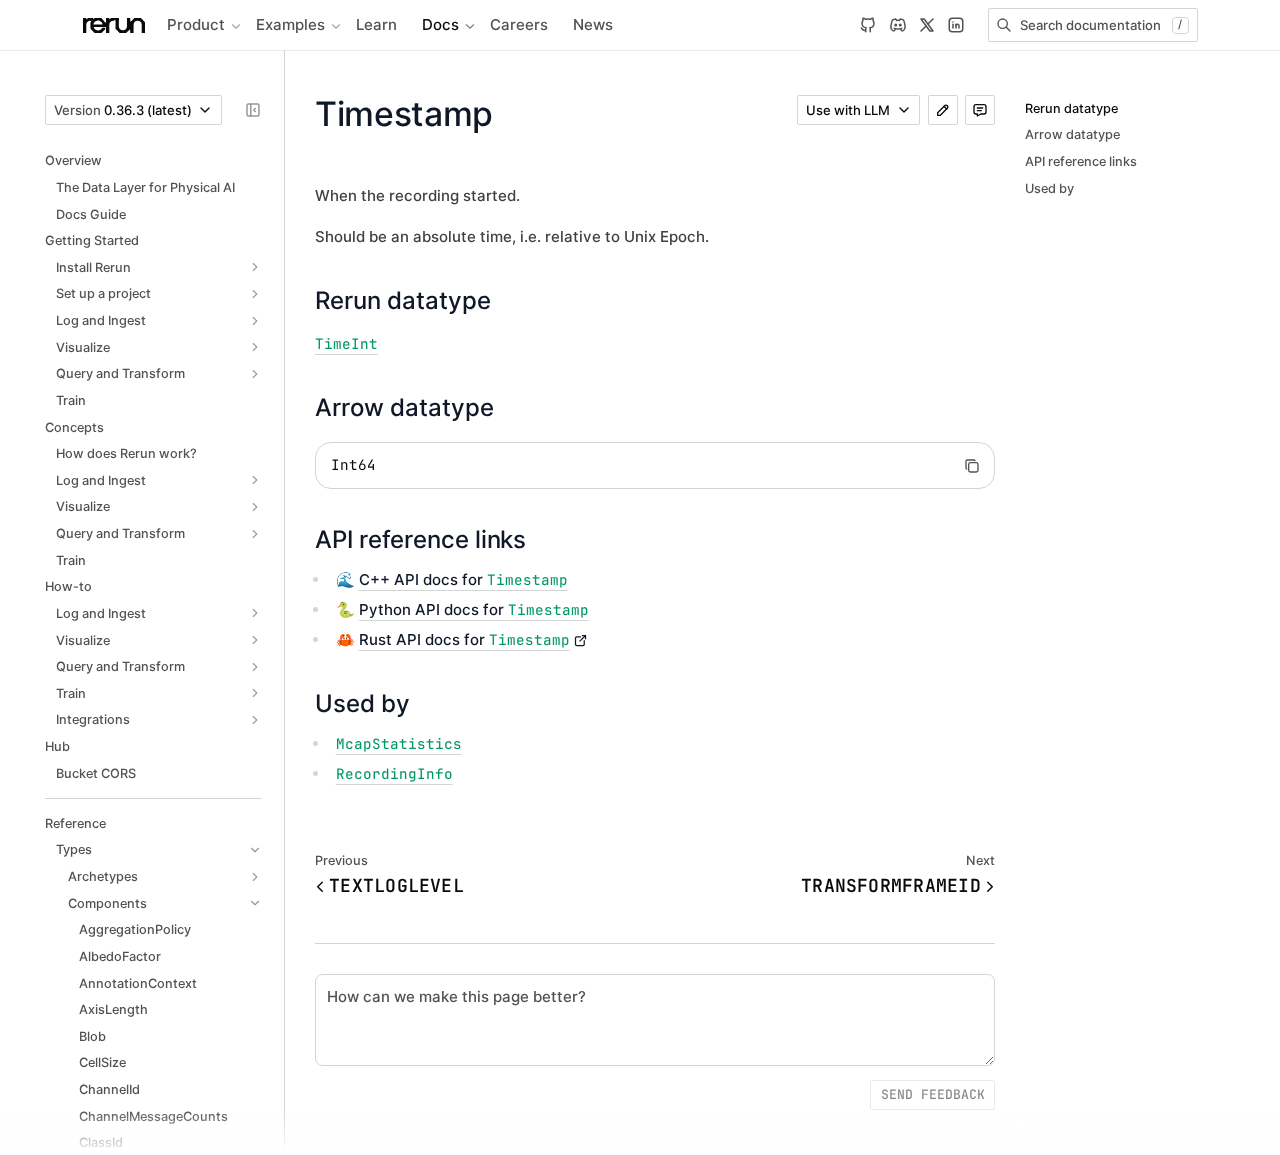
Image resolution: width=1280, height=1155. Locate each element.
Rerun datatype (1071, 108)
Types (74, 849)
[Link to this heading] (506, 300)
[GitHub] (868, 25)
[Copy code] (972, 466)
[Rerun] (114, 25)
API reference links (1081, 161)
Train (71, 400)
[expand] (255, 267)
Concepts (74, 427)
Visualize (83, 347)
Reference (75, 823)
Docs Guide (91, 214)
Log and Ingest (101, 320)
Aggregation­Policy (135, 929)
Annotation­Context (138, 983)
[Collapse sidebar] (253, 110)
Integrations (93, 719)
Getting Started (92, 240)
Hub (57, 746)
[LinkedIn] (956, 25)
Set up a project (103, 293)
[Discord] (898, 25)
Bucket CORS (96, 773)
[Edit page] (943, 110)
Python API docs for (474, 609)
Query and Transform (120, 373)
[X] (927, 25)
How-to (68, 586)
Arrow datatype (1072, 134)
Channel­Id (109, 1089)
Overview (73, 160)
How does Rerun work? (126, 453)
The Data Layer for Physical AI (145, 187)
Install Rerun (93, 267)
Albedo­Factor (120, 956)
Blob (92, 1036)
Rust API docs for (464, 639)
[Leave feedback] (980, 110)
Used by (1049, 188)
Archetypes (103, 876)
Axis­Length (113, 1009)
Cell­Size (102, 1062)
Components (107, 903)
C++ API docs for (463, 579)
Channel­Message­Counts (153, 1116)
